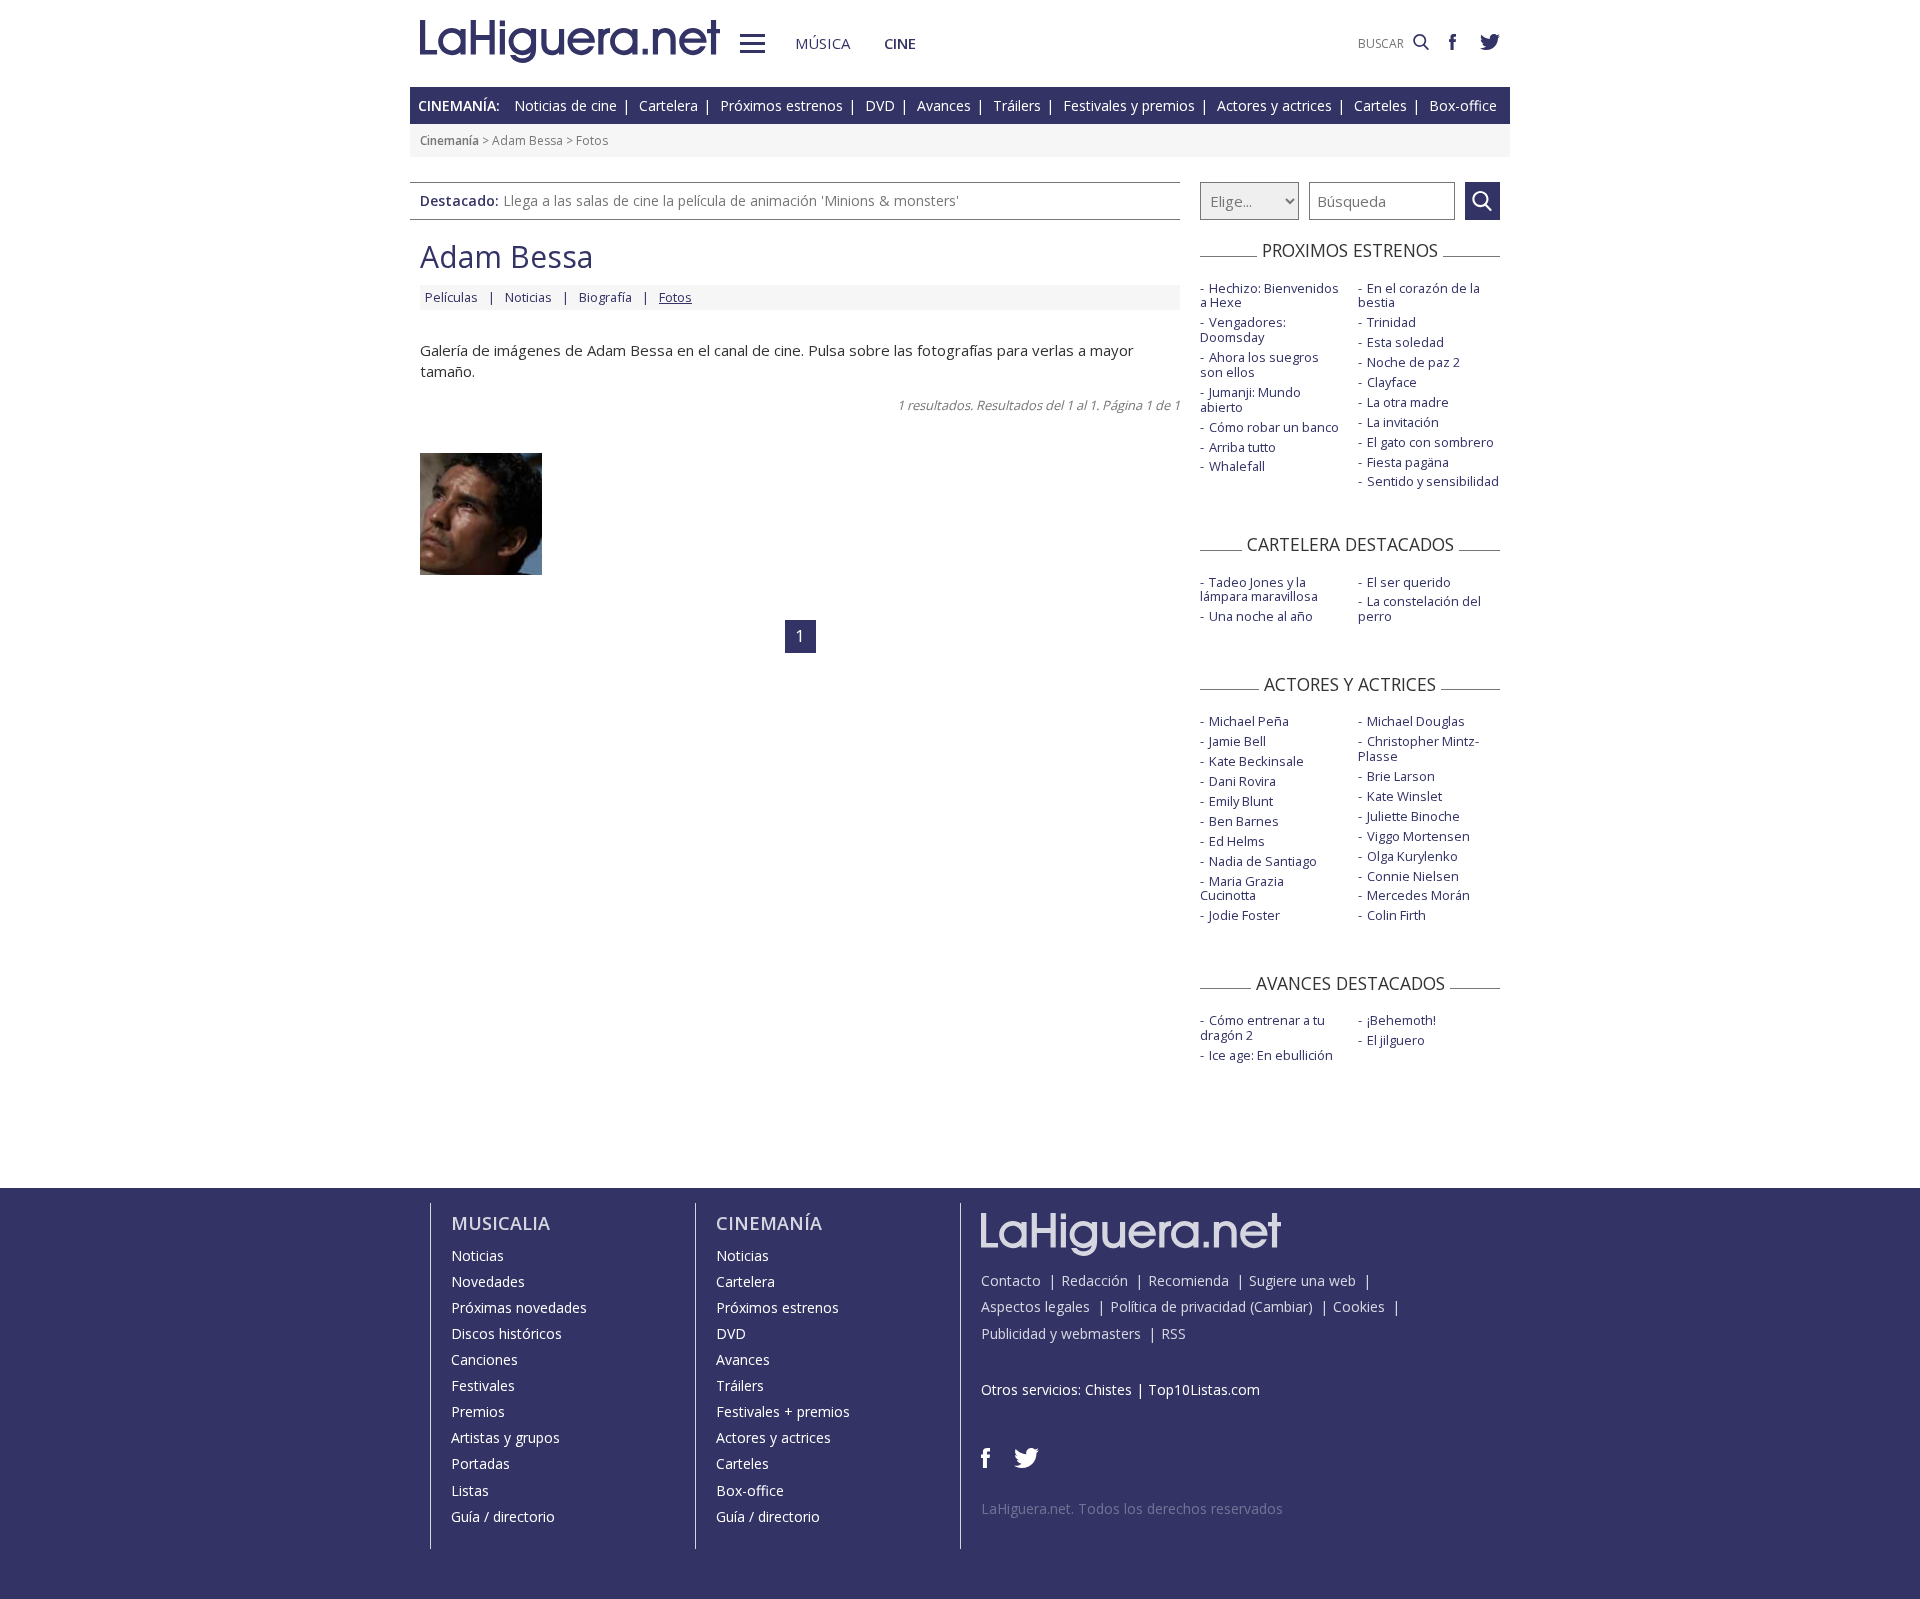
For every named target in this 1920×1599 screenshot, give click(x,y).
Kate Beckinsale (1256, 761)
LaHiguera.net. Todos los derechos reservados (1132, 1508)
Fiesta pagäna (1408, 462)
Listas (470, 1490)
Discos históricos (506, 1333)
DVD (880, 105)
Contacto (1011, 1280)
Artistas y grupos (505, 1437)
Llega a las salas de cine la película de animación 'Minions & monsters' (731, 200)
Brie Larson (1401, 776)
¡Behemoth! (1401, 1020)
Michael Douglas (1416, 721)
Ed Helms (1237, 841)
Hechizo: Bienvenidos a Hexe (1269, 295)
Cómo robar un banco (1274, 427)
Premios (478, 1411)
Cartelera (668, 105)
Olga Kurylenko (1412, 856)
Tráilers (1017, 105)
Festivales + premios (783, 1411)
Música (822, 43)
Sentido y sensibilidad (1433, 481)
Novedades (488, 1281)
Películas (451, 297)
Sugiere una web (1302, 1280)
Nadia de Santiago (1263, 861)
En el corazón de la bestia (1419, 295)
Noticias (528, 297)
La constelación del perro (1419, 608)
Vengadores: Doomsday (1243, 329)
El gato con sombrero (1430, 442)
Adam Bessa (527, 140)
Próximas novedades (519, 1307)
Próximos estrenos (781, 105)
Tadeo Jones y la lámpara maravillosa (1259, 589)
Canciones (484, 1359)
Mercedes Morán (1418, 895)
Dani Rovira (1242, 781)
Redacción (1094, 1280)
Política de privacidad (1178, 1306)
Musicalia (500, 1223)
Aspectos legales (1035, 1306)
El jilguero (1396, 1040)
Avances (944, 105)
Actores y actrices (1274, 105)
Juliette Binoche (1413, 816)
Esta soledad (1405, 342)
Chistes (1108, 1389)
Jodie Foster (1244, 915)
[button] (752, 43)
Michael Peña (1249, 721)
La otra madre (1408, 402)
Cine (900, 43)
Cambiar (1281, 1306)
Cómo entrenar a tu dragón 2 (1262, 1027)
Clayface (1392, 382)
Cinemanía (449, 140)
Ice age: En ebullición (1271, 1055)
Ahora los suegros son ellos (1259, 364)
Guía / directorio (503, 1516)
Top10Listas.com (1204, 1389)
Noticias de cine (565, 105)
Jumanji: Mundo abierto (1250, 399)
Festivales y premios (1129, 105)
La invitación (1403, 422)
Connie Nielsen (1413, 876)
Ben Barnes (1244, 821)
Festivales (483, 1385)
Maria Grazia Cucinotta (1242, 888)
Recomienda (1188, 1280)
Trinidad (1391, 322)
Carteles (1380, 105)
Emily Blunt (1241, 801)
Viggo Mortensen (1418, 836)
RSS (1173, 1333)
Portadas (480, 1463)
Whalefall (1237, 466)
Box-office (1463, 105)
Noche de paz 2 (1413, 362)
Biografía (605, 297)
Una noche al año (1261, 616)
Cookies (1359, 1306)
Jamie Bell (1237, 741)
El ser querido (1409, 582)
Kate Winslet (1404, 796)
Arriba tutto (1242, 447)
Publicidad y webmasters (1061, 1333)
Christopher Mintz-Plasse (1418, 748)
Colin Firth (1396, 915)
